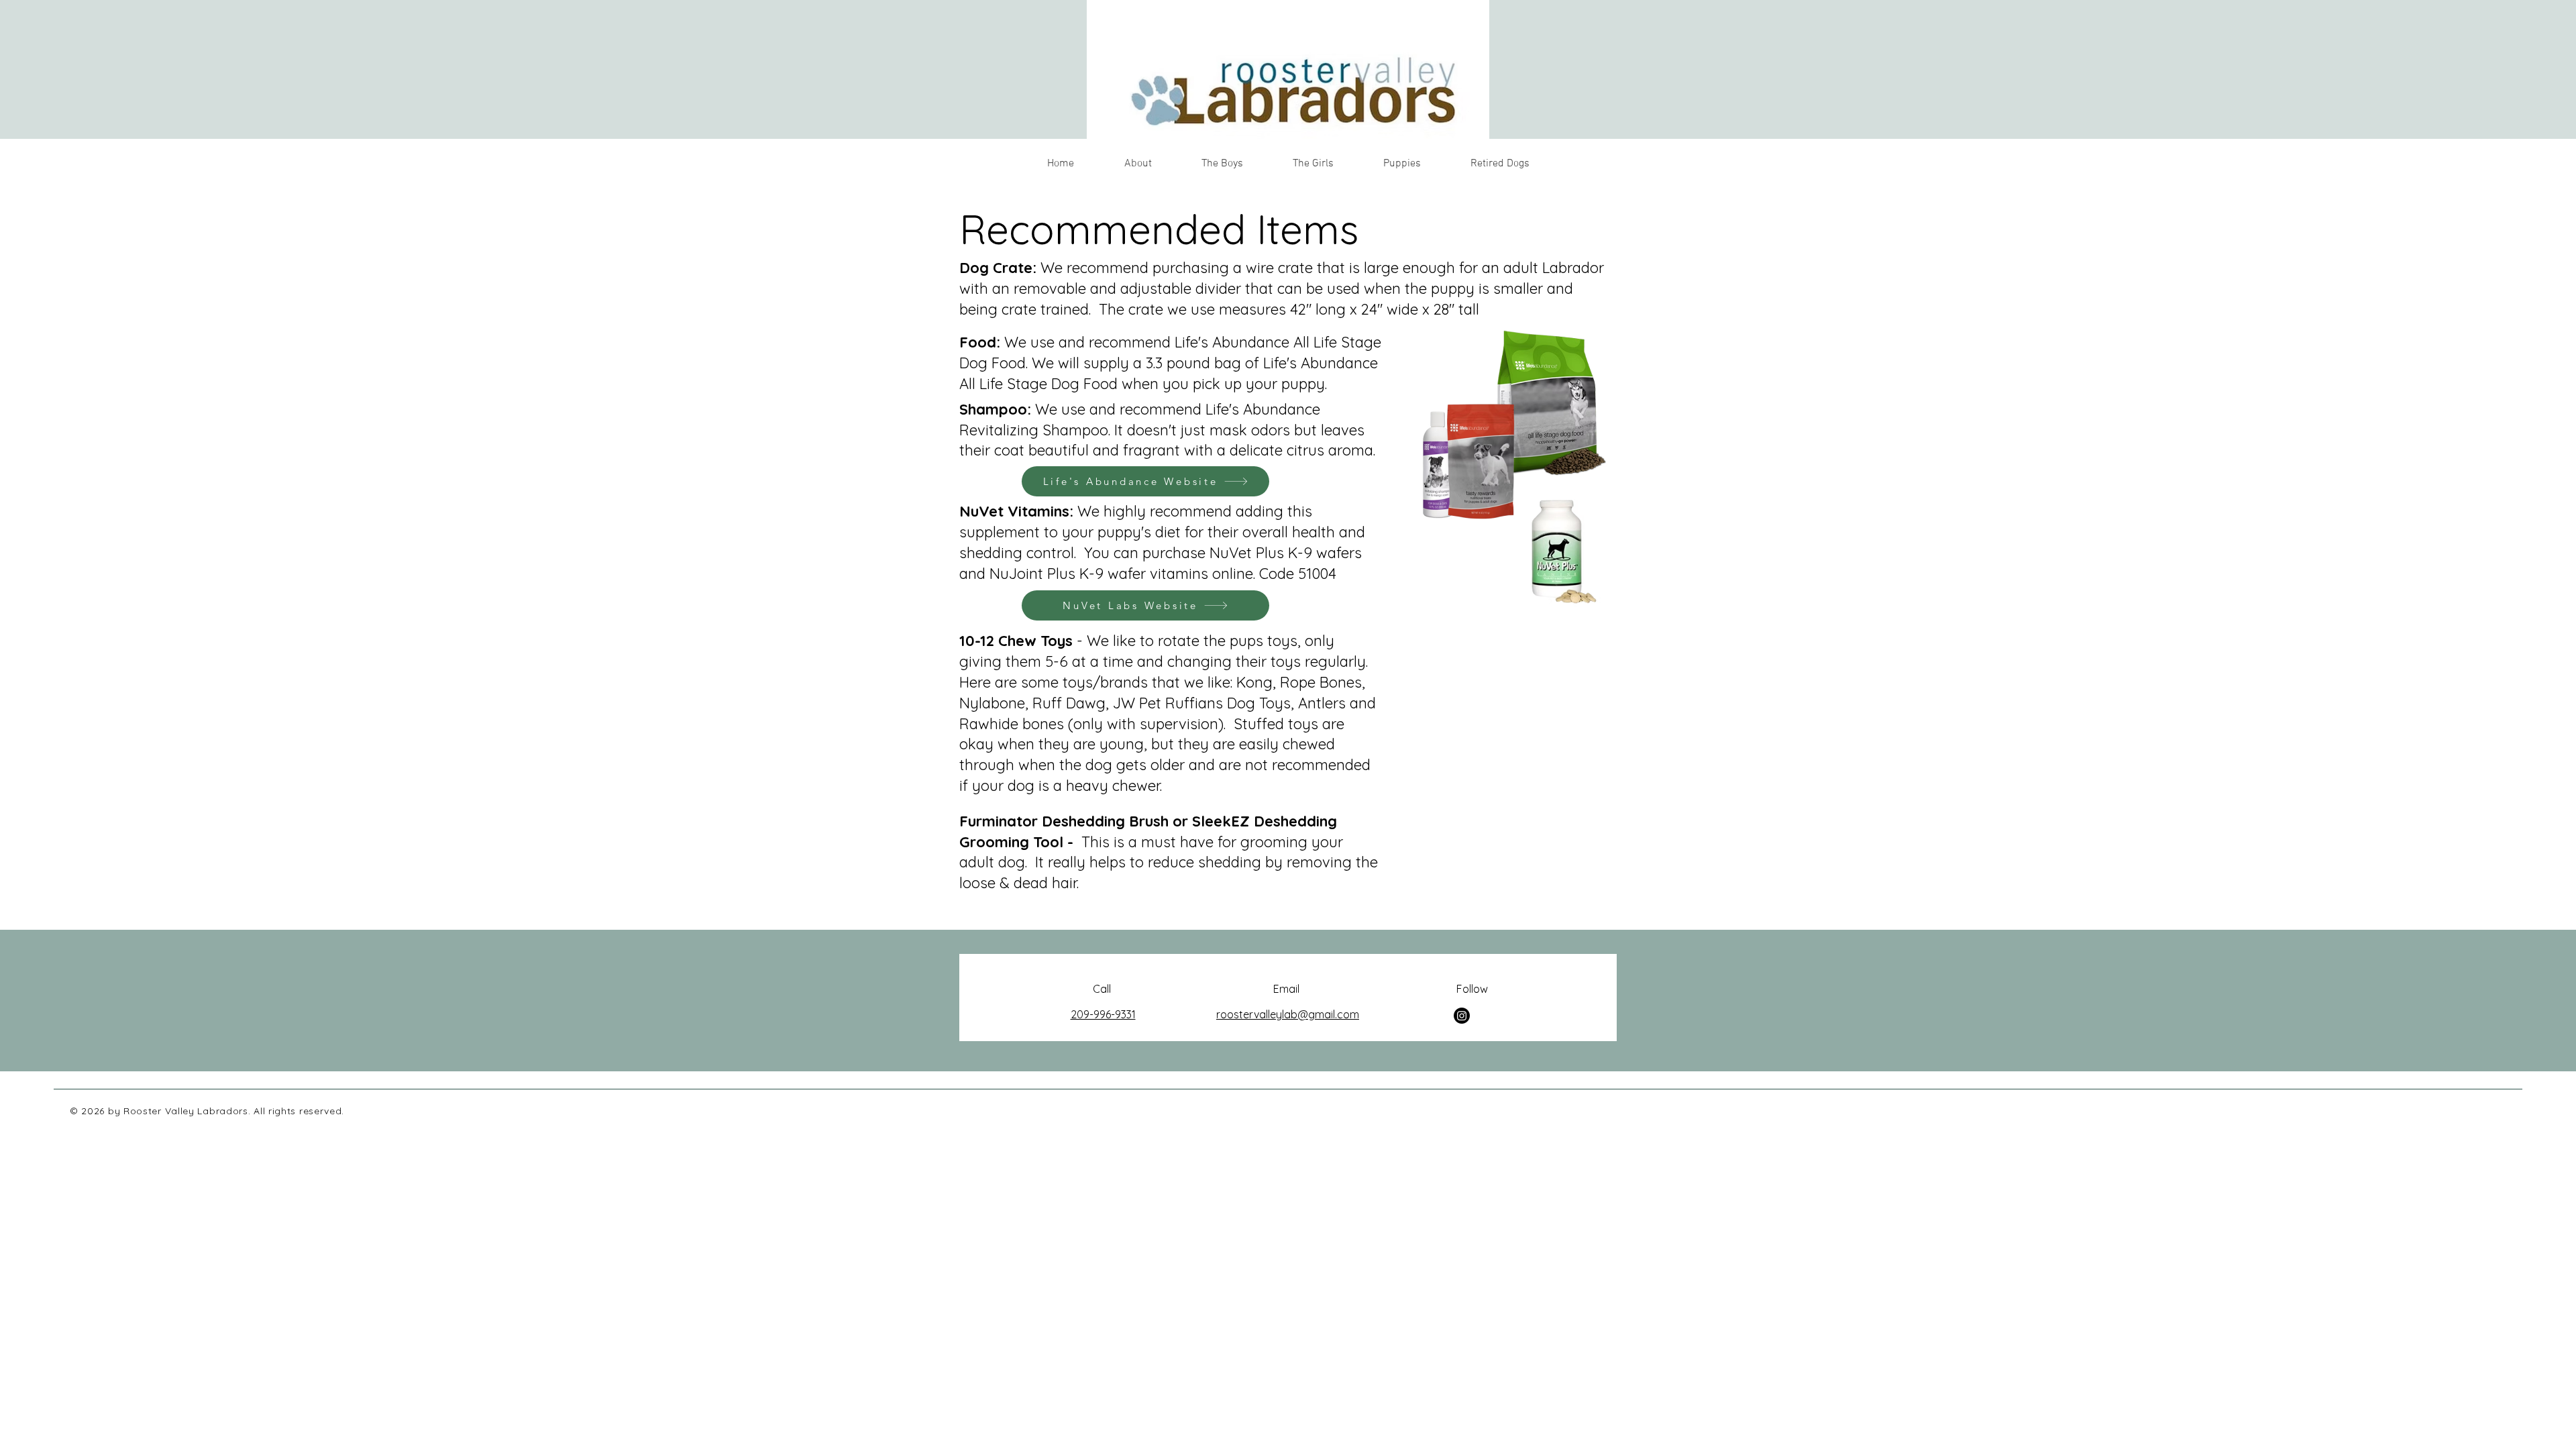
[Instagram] (1462, 1016)
